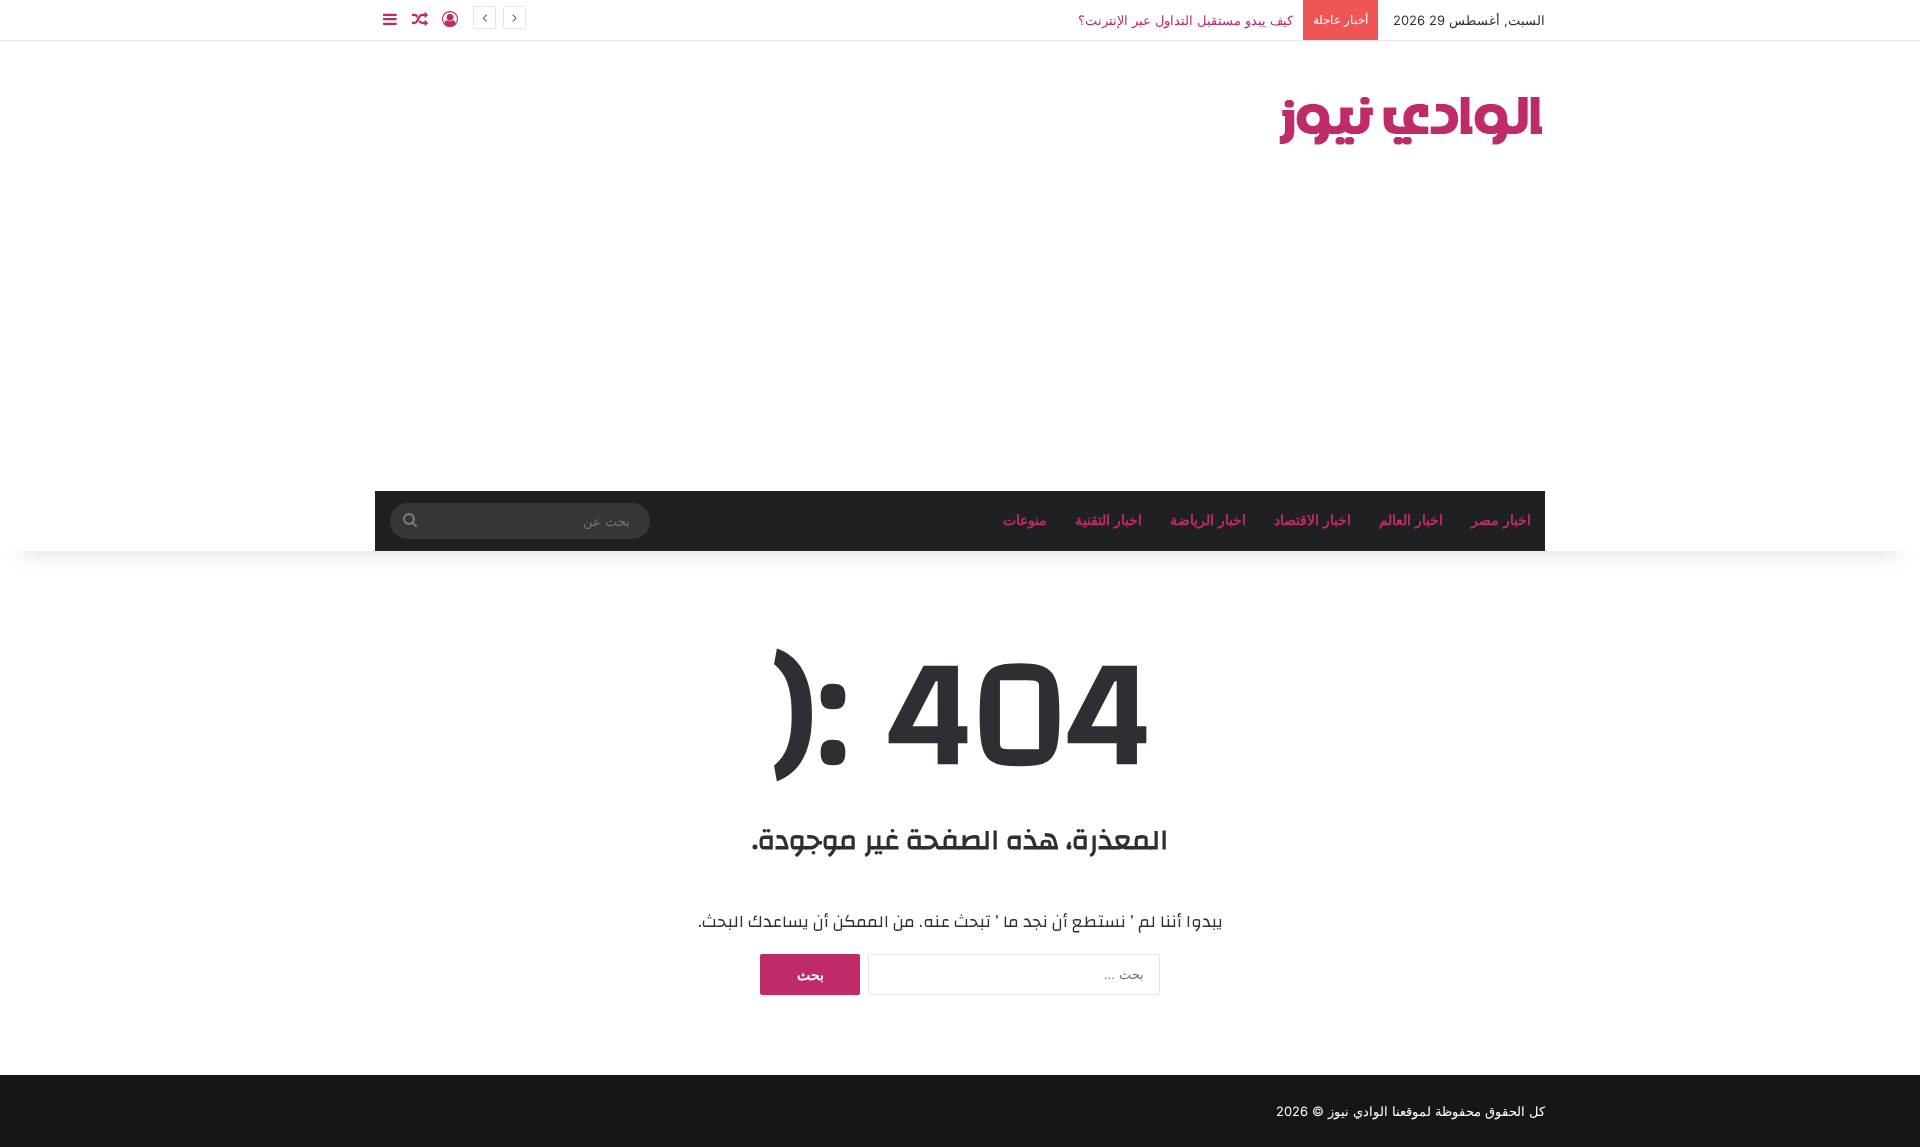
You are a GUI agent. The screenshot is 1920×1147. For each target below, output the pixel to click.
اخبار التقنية (1108, 520)
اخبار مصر (1501, 520)
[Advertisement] (960, 341)
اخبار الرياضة (1208, 520)
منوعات (1025, 520)
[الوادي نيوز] (1410, 116)
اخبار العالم (1411, 520)
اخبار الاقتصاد (1312, 520)
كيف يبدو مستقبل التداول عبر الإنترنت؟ (1185, 20)
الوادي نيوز (1358, 1111)
